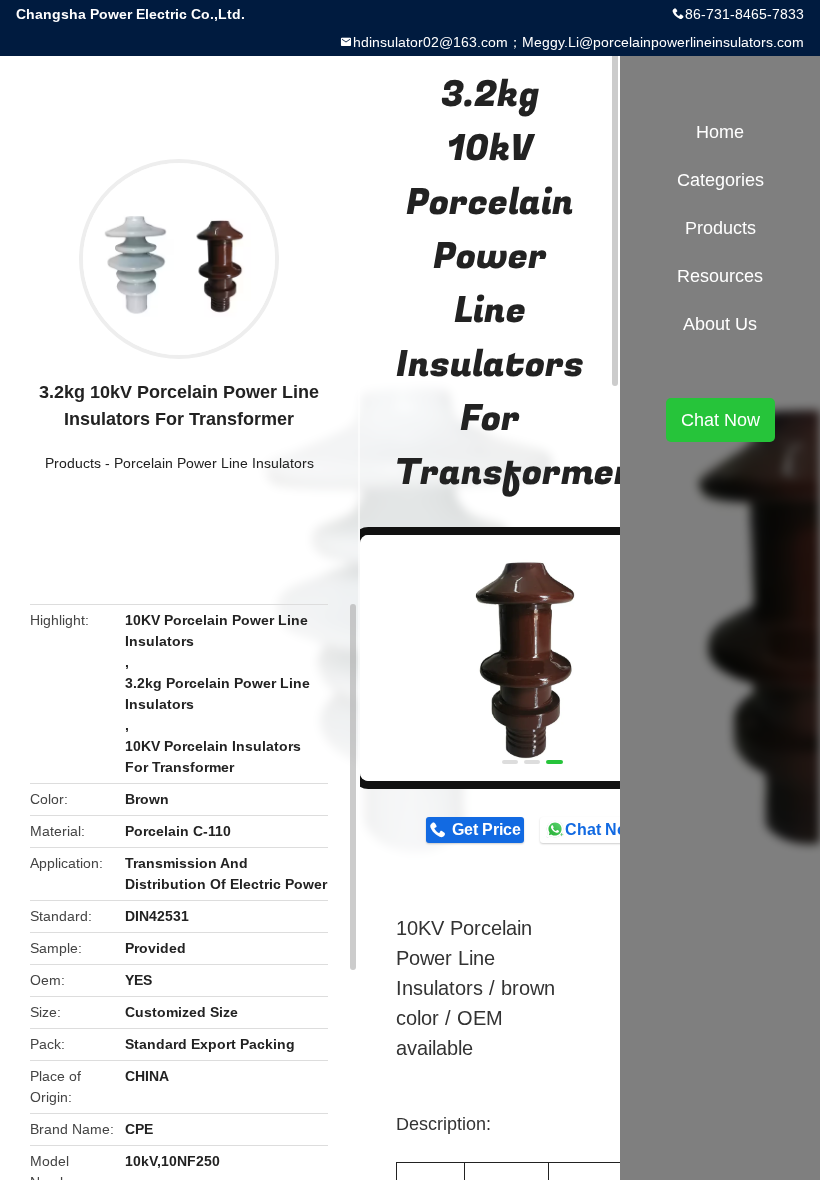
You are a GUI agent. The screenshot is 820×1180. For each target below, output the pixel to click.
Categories (720, 180)
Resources (720, 276)
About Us (720, 324)
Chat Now (601, 829)
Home (720, 132)
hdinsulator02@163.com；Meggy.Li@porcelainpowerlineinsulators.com (578, 42)
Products (73, 463)
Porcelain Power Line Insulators (214, 463)
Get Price (486, 829)
